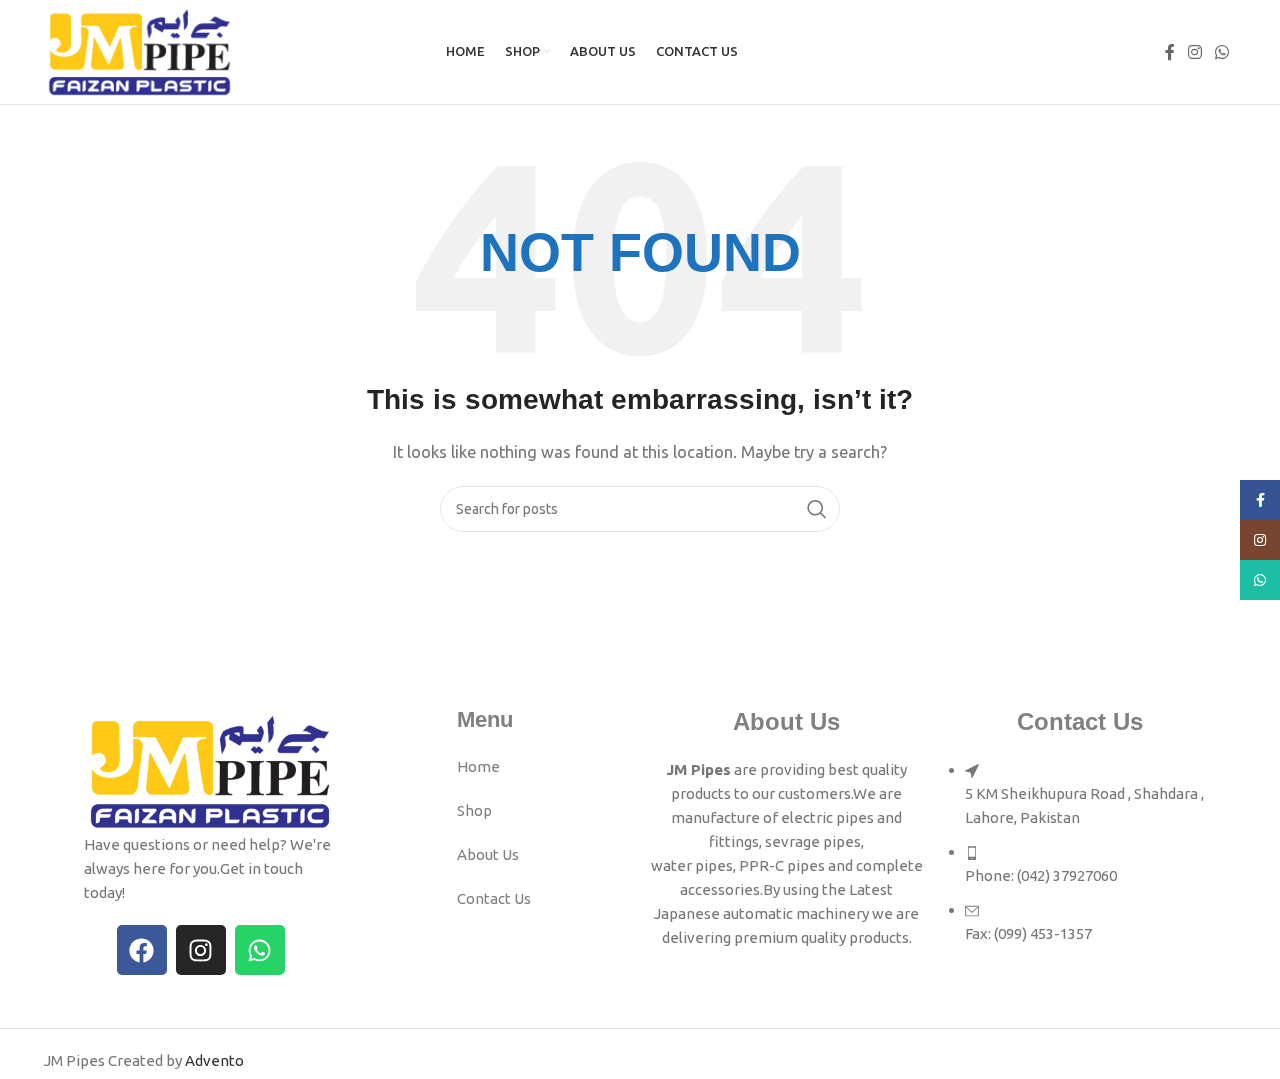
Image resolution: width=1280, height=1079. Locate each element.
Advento (214, 1060)
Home (478, 766)
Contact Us (494, 898)
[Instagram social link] (1194, 52)
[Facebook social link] (1169, 52)
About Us (488, 854)
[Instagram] (201, 950)
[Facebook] (142, 950)
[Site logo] (140, 50)
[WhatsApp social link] (1222, 52)
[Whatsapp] (260, 950)
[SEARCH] (817, 509)
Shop (474, 810)
